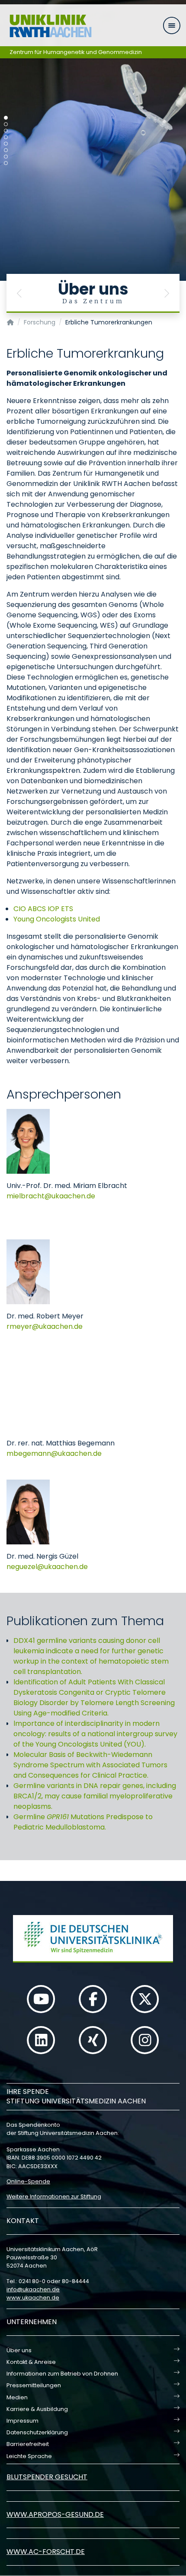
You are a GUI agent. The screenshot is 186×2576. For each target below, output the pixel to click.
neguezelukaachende (47, 1567)
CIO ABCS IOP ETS (43, 909)
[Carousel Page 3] (6, 131)
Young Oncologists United (57, 919)
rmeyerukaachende (45, 1326)
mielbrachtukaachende (51, 1196)
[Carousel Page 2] (6, 124)
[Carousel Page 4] (6, 137)
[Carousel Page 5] (6, 144)
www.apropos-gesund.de (55, 2514)
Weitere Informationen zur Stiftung (54, 2196)
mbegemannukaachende (54, 1453)
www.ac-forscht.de (46, 2552)
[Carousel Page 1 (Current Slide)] (6, 118)
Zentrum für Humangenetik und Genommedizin (76, 52)
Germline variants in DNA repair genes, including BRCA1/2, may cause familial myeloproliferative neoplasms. (95, 1796)
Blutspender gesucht (47, 2477)
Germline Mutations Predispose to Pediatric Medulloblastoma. (83, 1822)
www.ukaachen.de (33, 2298)
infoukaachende (33, 2289)
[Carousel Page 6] (6, 150)
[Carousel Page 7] (6, 157)
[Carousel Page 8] (6, 163)
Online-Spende (28, 2181)
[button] (19, 293)
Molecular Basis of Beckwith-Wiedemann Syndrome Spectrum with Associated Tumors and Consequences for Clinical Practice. (90, 1765)
